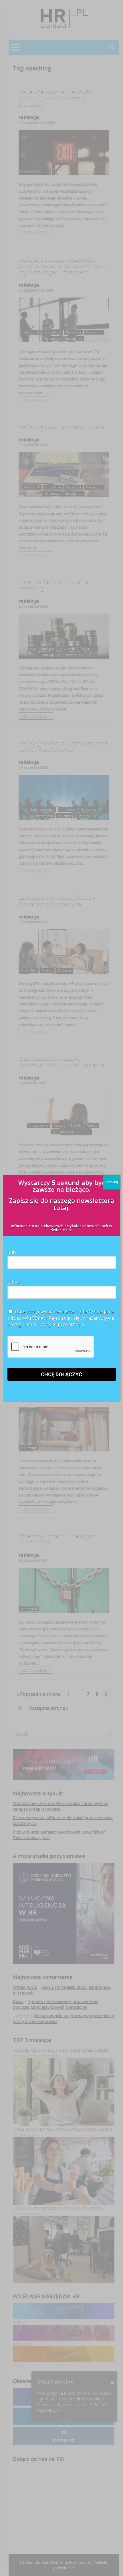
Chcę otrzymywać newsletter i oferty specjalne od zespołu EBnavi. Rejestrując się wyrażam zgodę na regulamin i (61, 1318)
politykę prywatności (62, 1324)
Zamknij (111, 1182)
